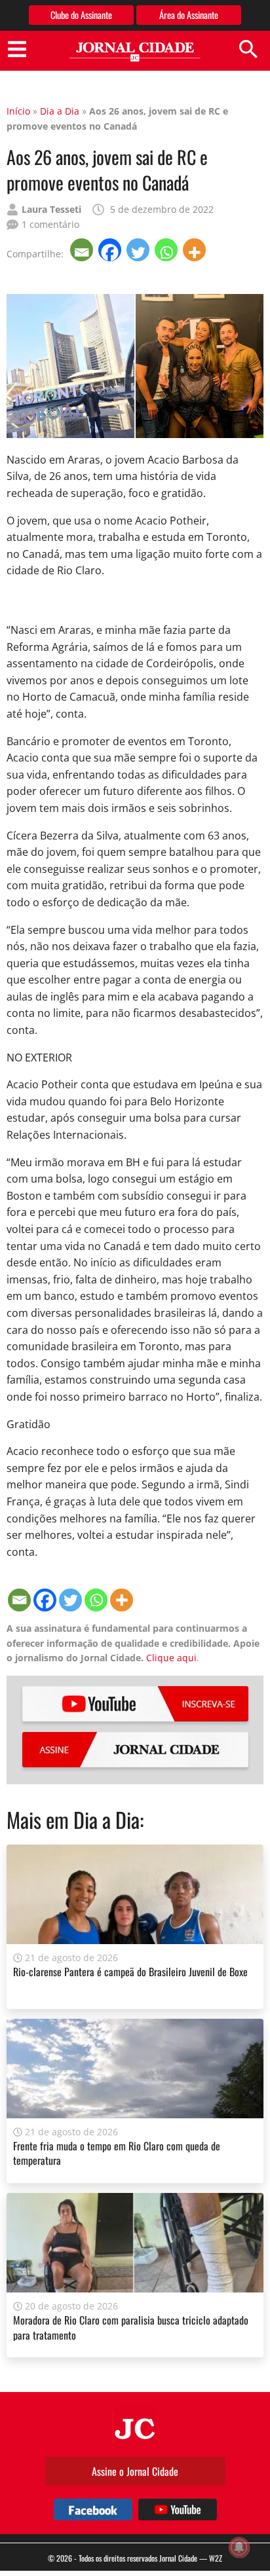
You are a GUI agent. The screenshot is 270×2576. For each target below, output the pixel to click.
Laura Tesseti (51, 209)
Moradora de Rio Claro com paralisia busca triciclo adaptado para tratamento (131, 2327)
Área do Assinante (189, 15)
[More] (196, 250)
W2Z (216, 2558)
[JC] (135, 2427)
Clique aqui (171, 1658)
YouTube (135, 1704)
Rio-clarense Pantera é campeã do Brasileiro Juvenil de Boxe (130, 1972)
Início (18, 111)
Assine (135, 1750)
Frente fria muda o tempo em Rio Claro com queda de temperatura (117, 2153)
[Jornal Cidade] (135, 52)
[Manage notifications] (239, 2547)
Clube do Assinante (81, 15)
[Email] (83, 250)
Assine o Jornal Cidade (135, 2471)
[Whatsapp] (167, 250)
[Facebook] (111, 250)
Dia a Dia (60, 111)
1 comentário (50, 224)
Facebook (93, 2510)
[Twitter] (139, 250)
